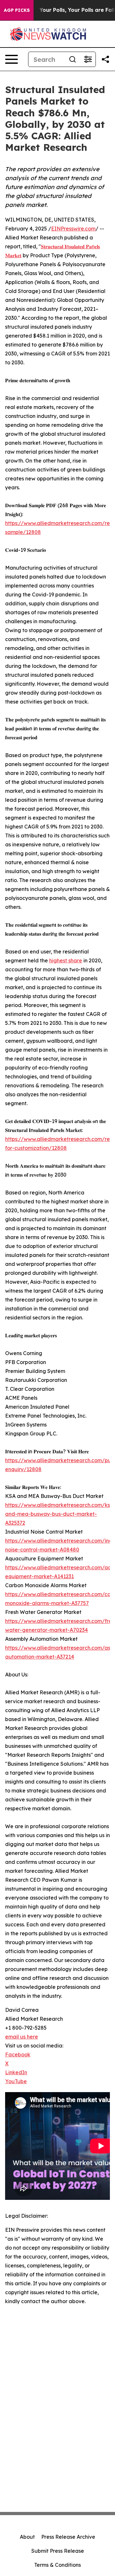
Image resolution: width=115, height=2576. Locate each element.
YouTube (16, 2081)
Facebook (18, 2054)
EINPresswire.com (73, 229)
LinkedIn (16, 2072)
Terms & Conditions (57, 2565)
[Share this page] (105, 59)
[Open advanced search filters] (88, 59)
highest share (66, 960)
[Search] (73, 59)
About (27, 2537)
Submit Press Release (58, 2551)
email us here (22, 2037)
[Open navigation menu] (11, 59)
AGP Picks (17, 10)
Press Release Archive (68, 2537)
